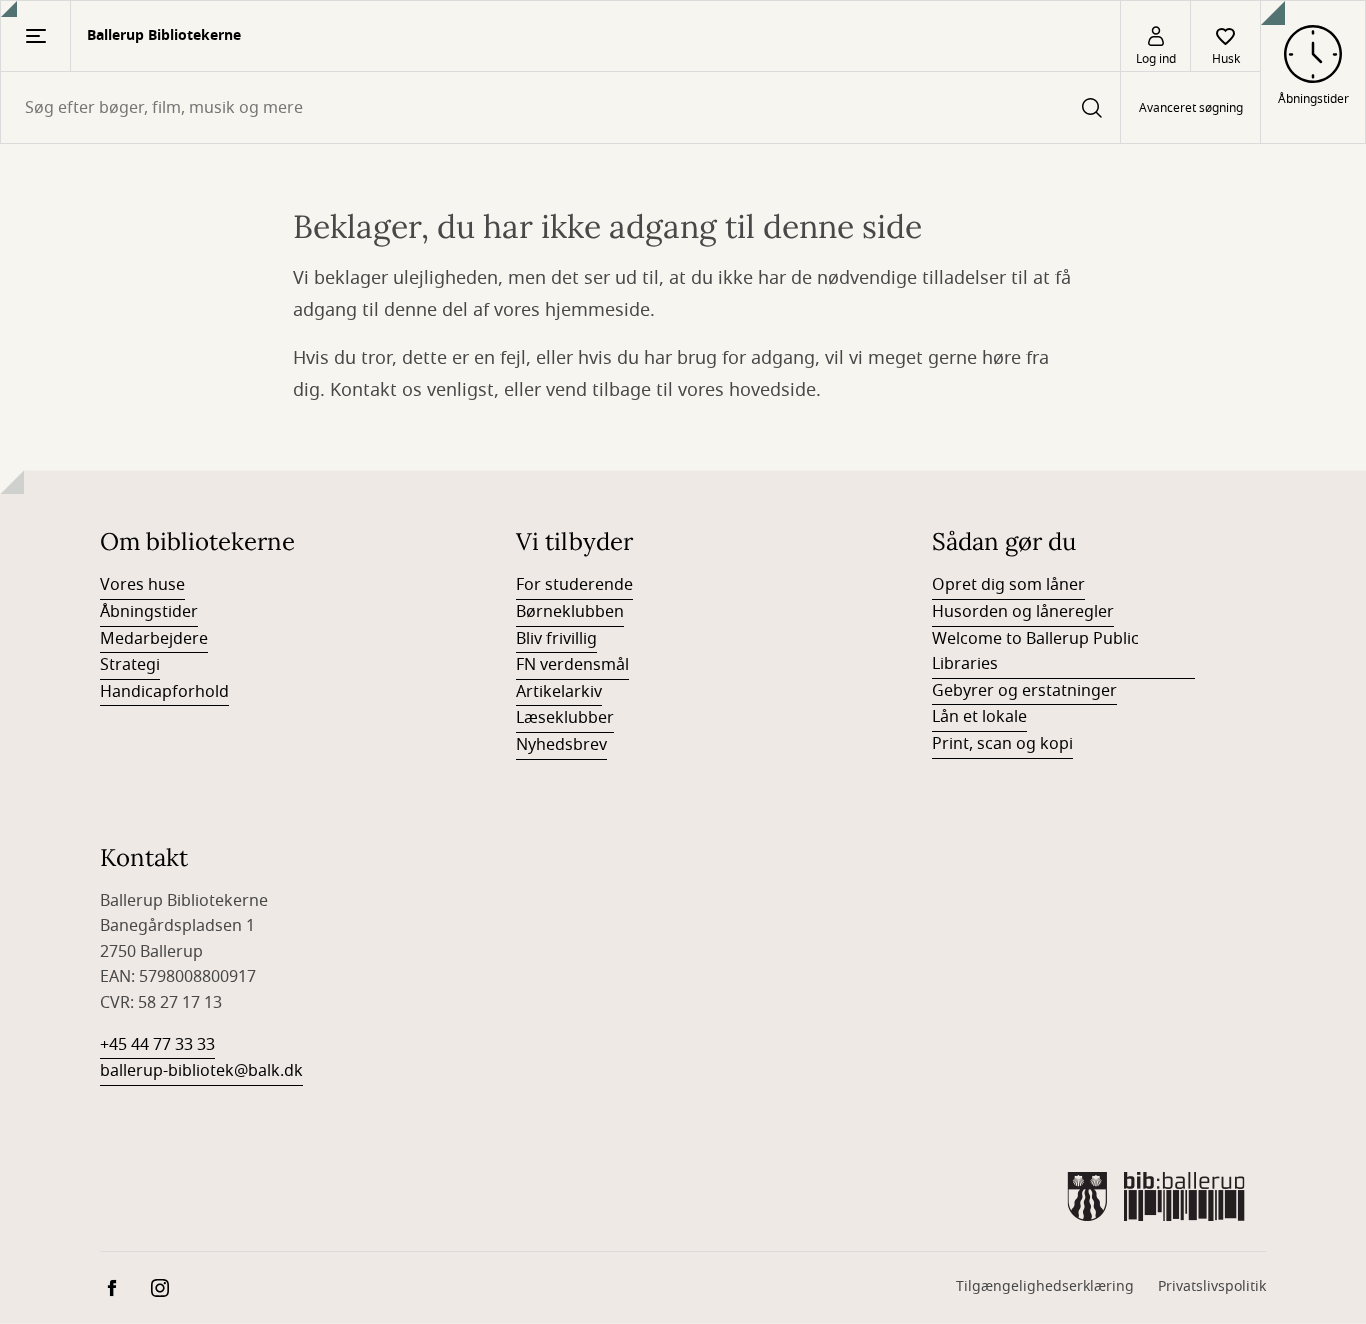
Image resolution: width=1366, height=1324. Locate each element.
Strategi (130, 665)
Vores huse (142, 585)
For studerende (574, 585)
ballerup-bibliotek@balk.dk (201, 1071)
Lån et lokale (979, 717)
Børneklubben (570, 612)
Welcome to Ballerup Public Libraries (1035, 652)
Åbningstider (149, 612)
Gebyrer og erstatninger (1024, 691)
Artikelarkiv (559, 692)
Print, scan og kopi (1002, 744)
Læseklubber (565, 718)
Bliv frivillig (556, 639)
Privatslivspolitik (1212, 1286)
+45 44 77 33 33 (157, 1045)
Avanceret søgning (1191, 108)
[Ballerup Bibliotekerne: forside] (1156, 1196)
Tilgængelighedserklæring (1045, 1286)
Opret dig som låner (1008, 585)
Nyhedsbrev (561, 745)
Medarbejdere (154, 639)
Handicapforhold (164, 692)
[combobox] (560, 107)
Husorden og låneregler (1023, 612)
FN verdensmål (572, 665)
